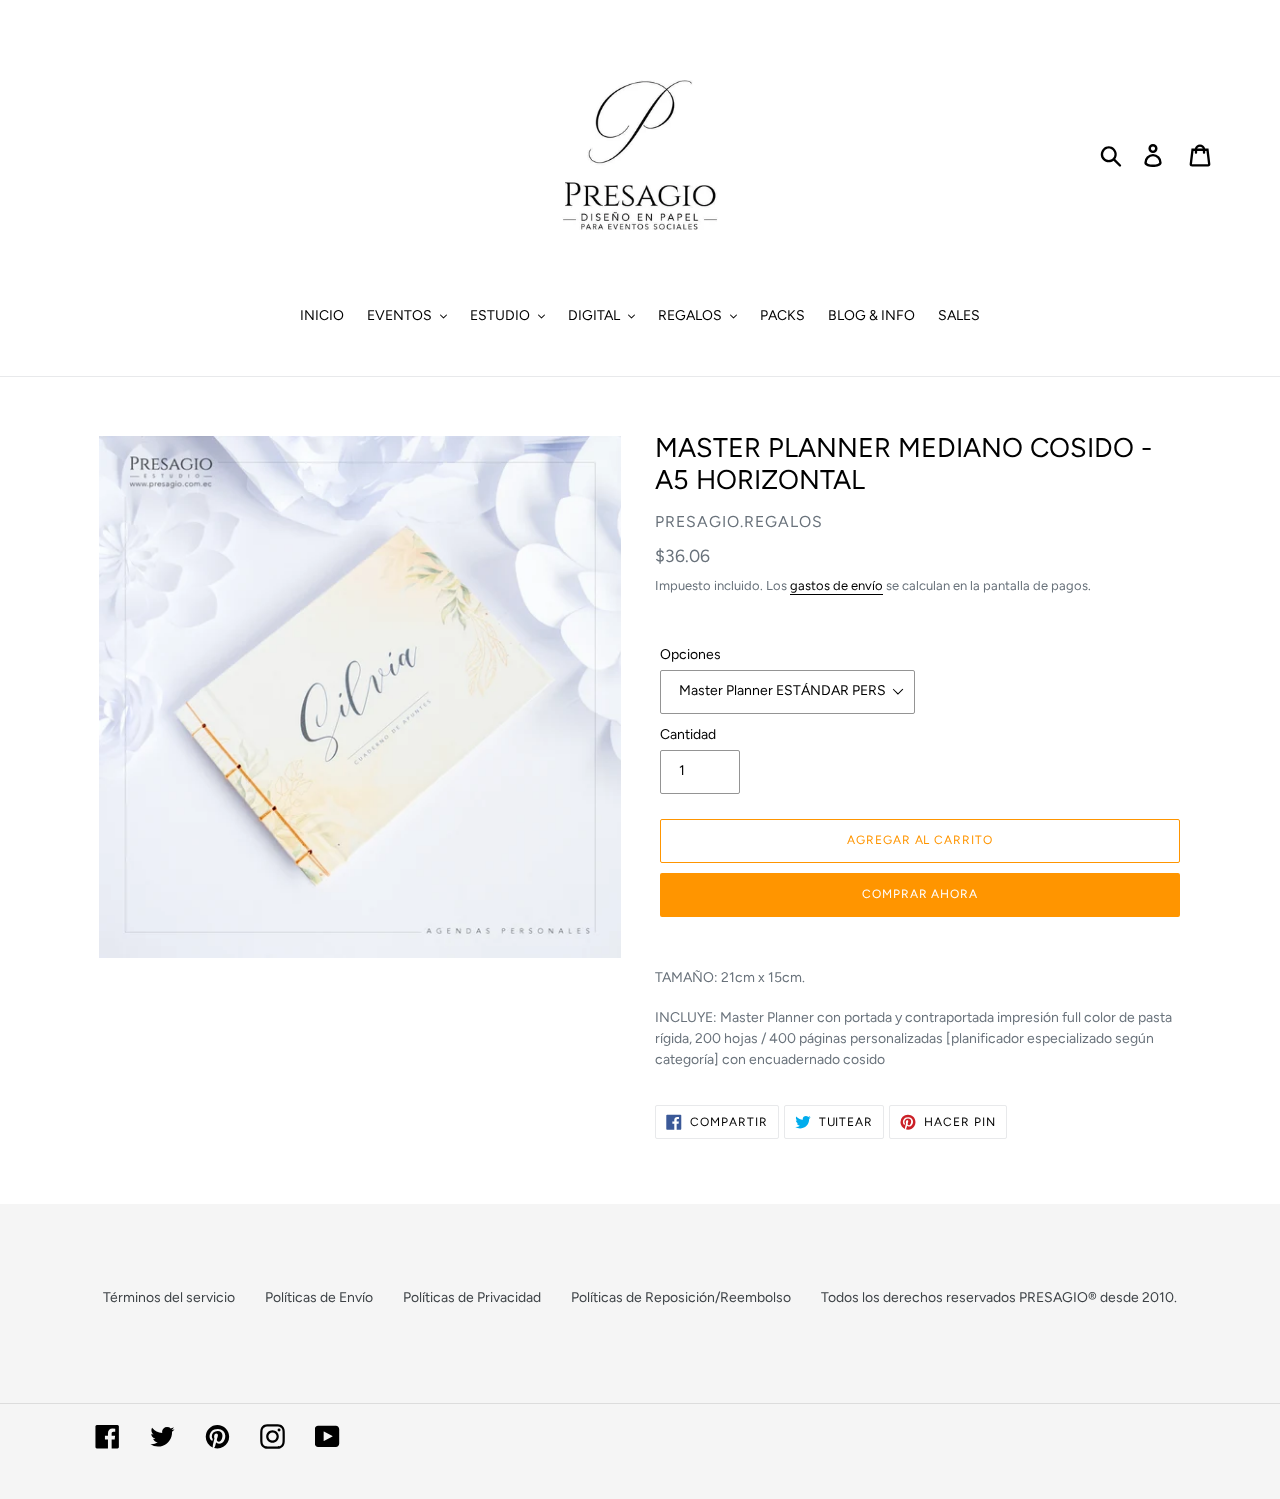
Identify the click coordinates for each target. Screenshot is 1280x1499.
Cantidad (688, 734)
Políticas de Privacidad (472, 1297)
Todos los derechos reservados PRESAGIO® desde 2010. (999, 1297)
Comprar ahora (920, 894)
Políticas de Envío (319, 1297)
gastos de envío (836, 585)
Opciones (690, 654)
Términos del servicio (169, 1297)
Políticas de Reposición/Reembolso (681, 1297)
